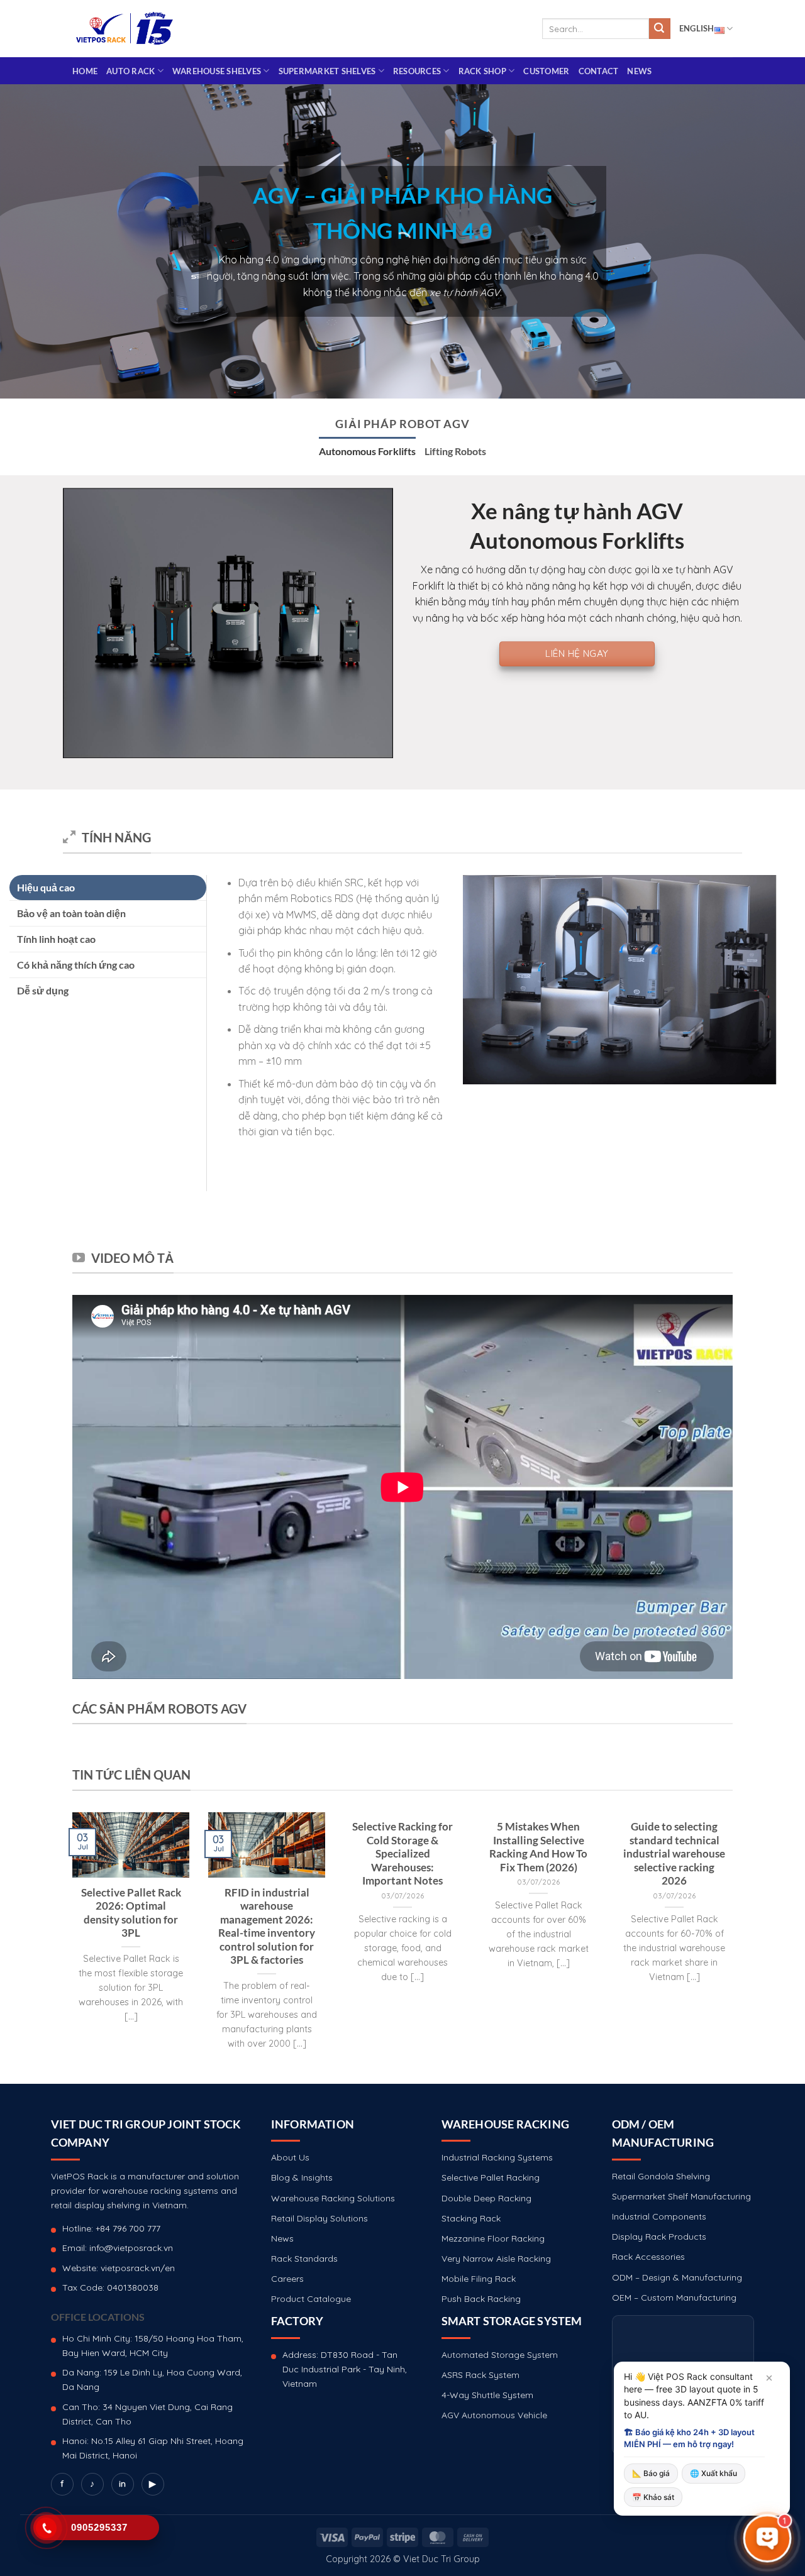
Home (85, 71)
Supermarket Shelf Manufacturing (681, 2196)
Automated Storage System (500, 2355)
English (697, 28)
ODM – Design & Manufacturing (677, 2277)
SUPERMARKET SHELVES (327, 71)
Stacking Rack (471, 2218)
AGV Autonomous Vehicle (494, 2415)
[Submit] (660, 29)
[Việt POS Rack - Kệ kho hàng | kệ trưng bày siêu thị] (125, 29)
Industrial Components (659, 2216)
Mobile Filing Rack (479, 2279)
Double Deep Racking (486, 2198)
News (639, 71)
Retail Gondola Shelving (661, 2176)
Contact (599, 71)
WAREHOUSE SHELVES (217, 71)
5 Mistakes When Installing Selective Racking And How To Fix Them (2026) (538, 1847)
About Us (290, 2157)
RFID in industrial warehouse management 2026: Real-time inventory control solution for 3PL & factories (267, 1927)
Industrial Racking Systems (497, 2157)
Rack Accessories (648, 2257)
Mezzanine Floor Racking (493, 2238)
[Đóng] (769, 2378)
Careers (287, 2279)
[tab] (367, 451)
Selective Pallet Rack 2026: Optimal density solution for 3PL (131, 1913)
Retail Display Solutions (319, 2218)
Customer (546, 71)
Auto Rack (130, 71)
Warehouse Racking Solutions (333, 2198)
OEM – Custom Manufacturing (674, 2298)
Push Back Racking (481, 2299)
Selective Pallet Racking (491, 2177)
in (122, 2484)
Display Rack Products (659, 2237)
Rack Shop (482, 71)
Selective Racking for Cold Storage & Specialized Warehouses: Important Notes (402, 1854)
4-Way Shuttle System (487, 2395)
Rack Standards (304, 2259)
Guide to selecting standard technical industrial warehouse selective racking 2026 (674, 1854)
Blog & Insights (302, 2177)
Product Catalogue (311, 2299)
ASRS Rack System (480, 2375)
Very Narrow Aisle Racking (496, 2259)
